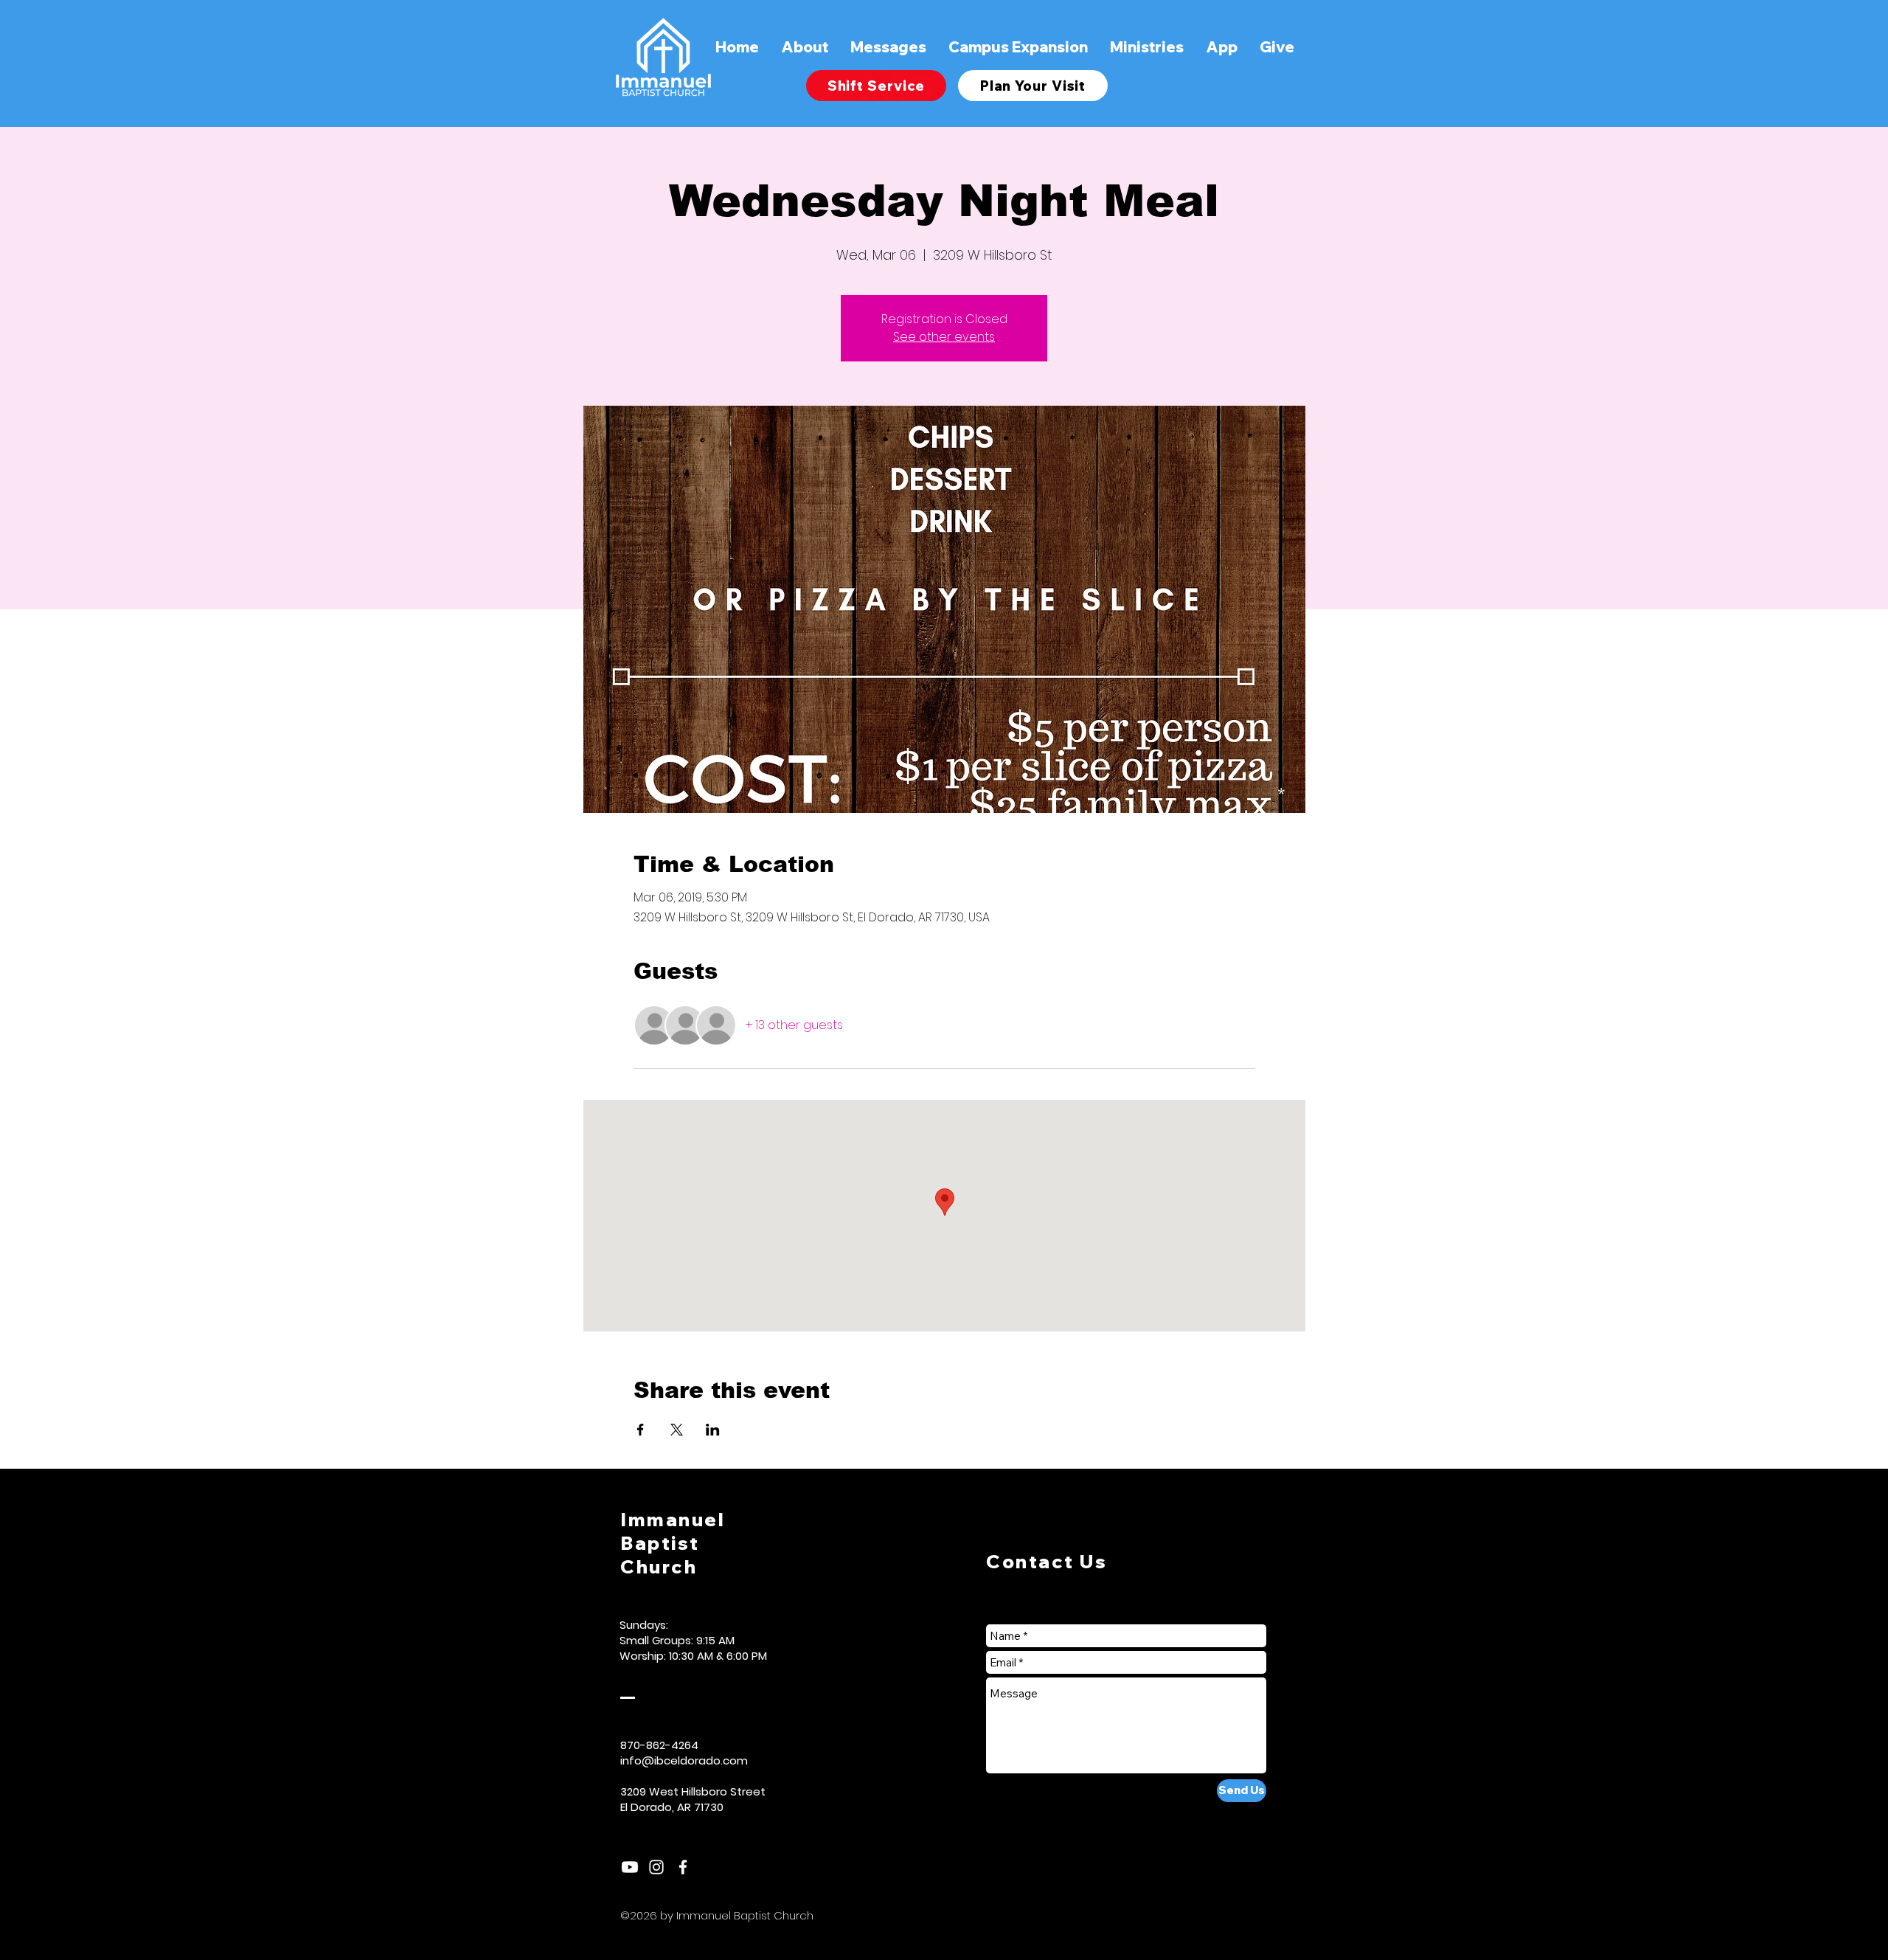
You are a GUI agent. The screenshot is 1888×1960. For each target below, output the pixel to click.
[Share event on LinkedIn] (713, 1430)
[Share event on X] (677, 1430)
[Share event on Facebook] (641, 1430)
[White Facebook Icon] (683, 1867)
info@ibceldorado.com (684, 1760)
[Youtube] (630, 1867)
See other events (944, 337)
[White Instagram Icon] (656, 1867)
